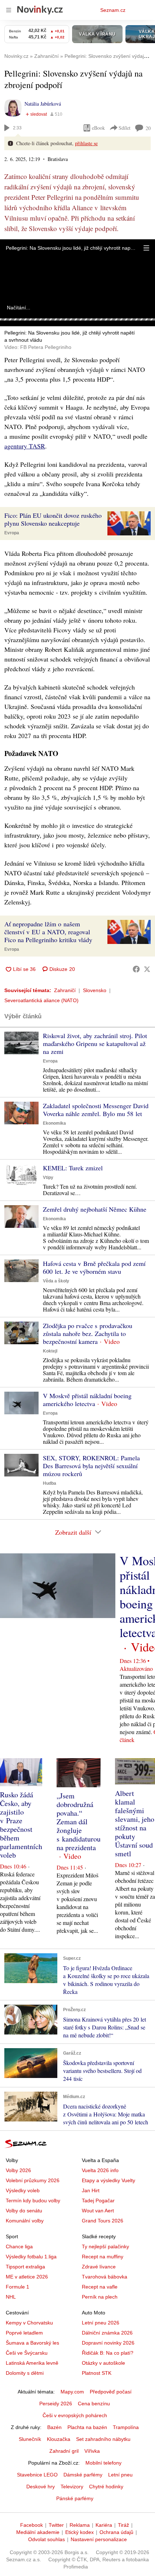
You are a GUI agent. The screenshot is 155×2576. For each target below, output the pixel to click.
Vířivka (92, 2451)
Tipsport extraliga (25, 2267)
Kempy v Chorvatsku (29, 2323)
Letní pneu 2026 (101, 2323)
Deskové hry (41, 2487)
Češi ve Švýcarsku (27, 2353)
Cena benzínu (94, 2404)
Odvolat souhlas (46, 2539)
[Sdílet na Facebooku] (136, 969)
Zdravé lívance (99, 2267)
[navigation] (9, 10)
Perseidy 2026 (56, 2404)
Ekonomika (54, 1123)
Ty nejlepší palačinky (105, 2246)
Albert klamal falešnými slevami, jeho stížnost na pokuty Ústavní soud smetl (135, 1823)
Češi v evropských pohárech (75, 2415)
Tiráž (123, 2525)
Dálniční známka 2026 (107, 2333)
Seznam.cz (113, 10)
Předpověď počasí (111, 2392)
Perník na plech (100, 2297)
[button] (146, 248)
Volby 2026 (18, 2170)
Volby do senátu (24, 2211)
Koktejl (50, 1351)
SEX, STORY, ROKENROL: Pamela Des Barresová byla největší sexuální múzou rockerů (91, 1466)
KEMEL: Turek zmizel (73, 1168)
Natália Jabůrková (43, 104)
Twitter (56, 2525)
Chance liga (19, 2246)
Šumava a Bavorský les (32, 2343)
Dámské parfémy (83, 2475)
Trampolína (126, 2427)
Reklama (80, 2525)
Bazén (54, 2427)
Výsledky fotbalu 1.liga (31, 2257)
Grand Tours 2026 (103, 2221)
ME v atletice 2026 (27, 2277)
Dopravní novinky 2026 (108, 2343)
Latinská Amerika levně (32, 2363)
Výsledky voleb (23, 2190)
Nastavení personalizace (99, 2539)
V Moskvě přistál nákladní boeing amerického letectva (87, 1400)
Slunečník (30, 2439)
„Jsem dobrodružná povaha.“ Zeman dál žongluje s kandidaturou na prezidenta (79, 1822)
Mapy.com (72, 2392)
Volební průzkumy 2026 (33, 2180)
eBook (98, 128)
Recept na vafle (100, 2287)
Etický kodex (79, 2532)
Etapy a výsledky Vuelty (108, 2180)
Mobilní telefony (103, 2463)
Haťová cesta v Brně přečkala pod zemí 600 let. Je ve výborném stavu (94, 1267)
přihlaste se (86, 143)
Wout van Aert (98, 2211)
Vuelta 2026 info (100, 2170)
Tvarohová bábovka (105, 2277)
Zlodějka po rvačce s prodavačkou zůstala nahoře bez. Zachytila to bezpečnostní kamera (88, 1333)
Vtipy (48, 1178)
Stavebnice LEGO (37, 2475)
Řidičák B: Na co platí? (108, 2353)
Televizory (72, 2487)
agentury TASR (25, 446)
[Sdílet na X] (147, 969)
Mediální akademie (38, 2532)
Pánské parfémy (75, 2498)
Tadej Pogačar (98, 2201)
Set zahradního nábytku (103, 2439)
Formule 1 (17, 2287)
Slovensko (95, 990)
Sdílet (125, 128)
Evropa (12, 533)
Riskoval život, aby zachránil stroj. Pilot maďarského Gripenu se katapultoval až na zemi (95, 1043)
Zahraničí (65, 990)
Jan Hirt (91, 2190)
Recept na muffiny (103, 2257)
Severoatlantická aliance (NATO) (41, 1000)
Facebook (32, 2525)
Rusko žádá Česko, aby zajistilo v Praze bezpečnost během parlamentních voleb (21, 1825)
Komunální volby (25, 2221)
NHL (11, 2297)
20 (148, 128)
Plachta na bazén (87, 2427)
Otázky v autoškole (103, 2363)
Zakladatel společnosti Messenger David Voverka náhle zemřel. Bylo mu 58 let (96, 1110)
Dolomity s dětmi (25, 2373)
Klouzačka (59, 2439)
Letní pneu (120, 2475)
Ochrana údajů (116, 2532)
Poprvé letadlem (24, 2333)
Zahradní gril (64, 2451)
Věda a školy (56, 1281)
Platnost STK (97, 2373)
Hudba (50, 1483)
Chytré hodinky (106, 2487)
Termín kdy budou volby (33, 2201)
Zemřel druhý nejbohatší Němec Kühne (95, 1209)
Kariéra (104, 2525)
